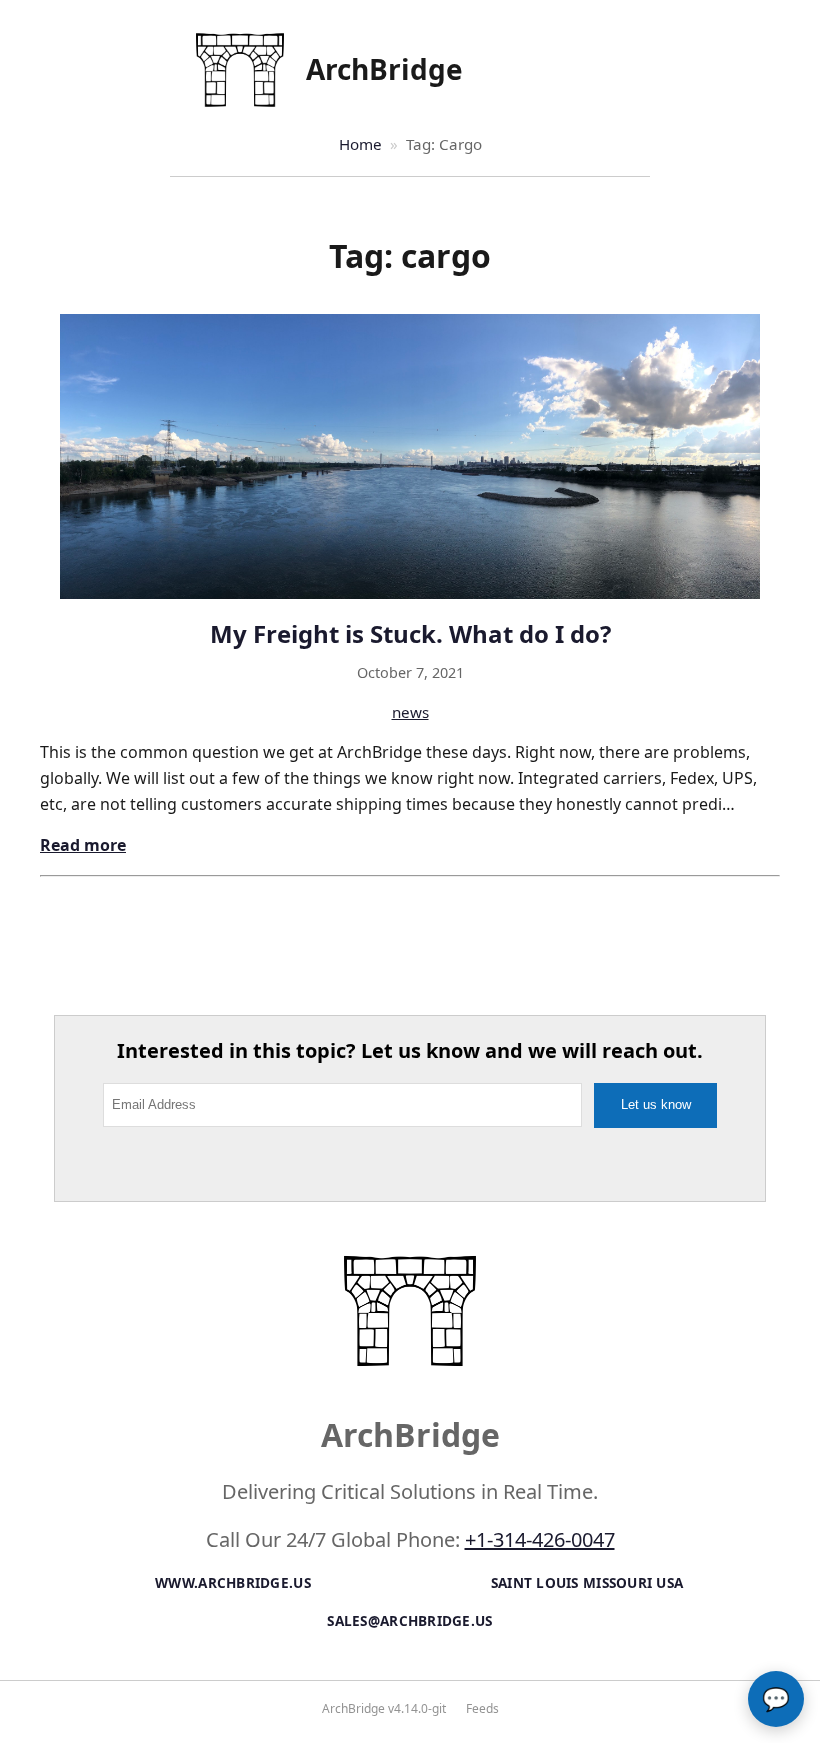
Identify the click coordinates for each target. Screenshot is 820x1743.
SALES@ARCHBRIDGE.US (409, 1620)
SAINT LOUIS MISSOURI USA (587, 1582)
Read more (83, 845)
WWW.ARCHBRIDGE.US (233, 1582)
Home (360, 144)
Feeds (482, 1708)
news (410, 712)
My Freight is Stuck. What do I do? (410, 633)
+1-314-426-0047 (540, 1539)
